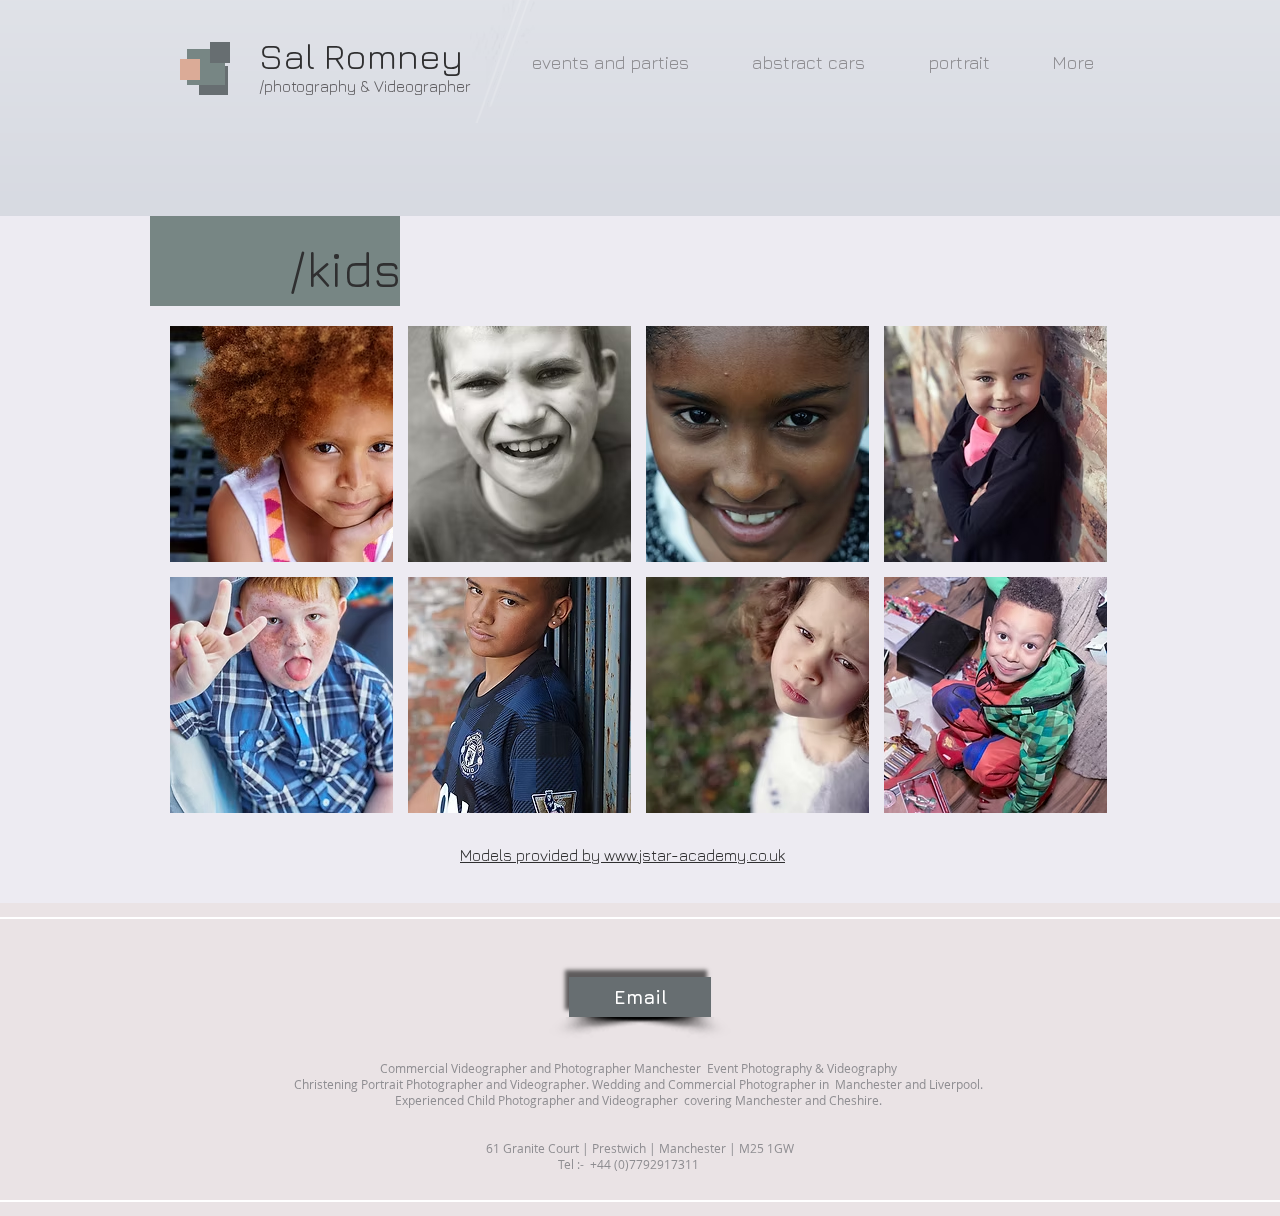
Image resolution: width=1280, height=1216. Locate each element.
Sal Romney (361, 55)
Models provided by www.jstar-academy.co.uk (622, 855)
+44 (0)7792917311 (643, 1164)
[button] (281, 444)
